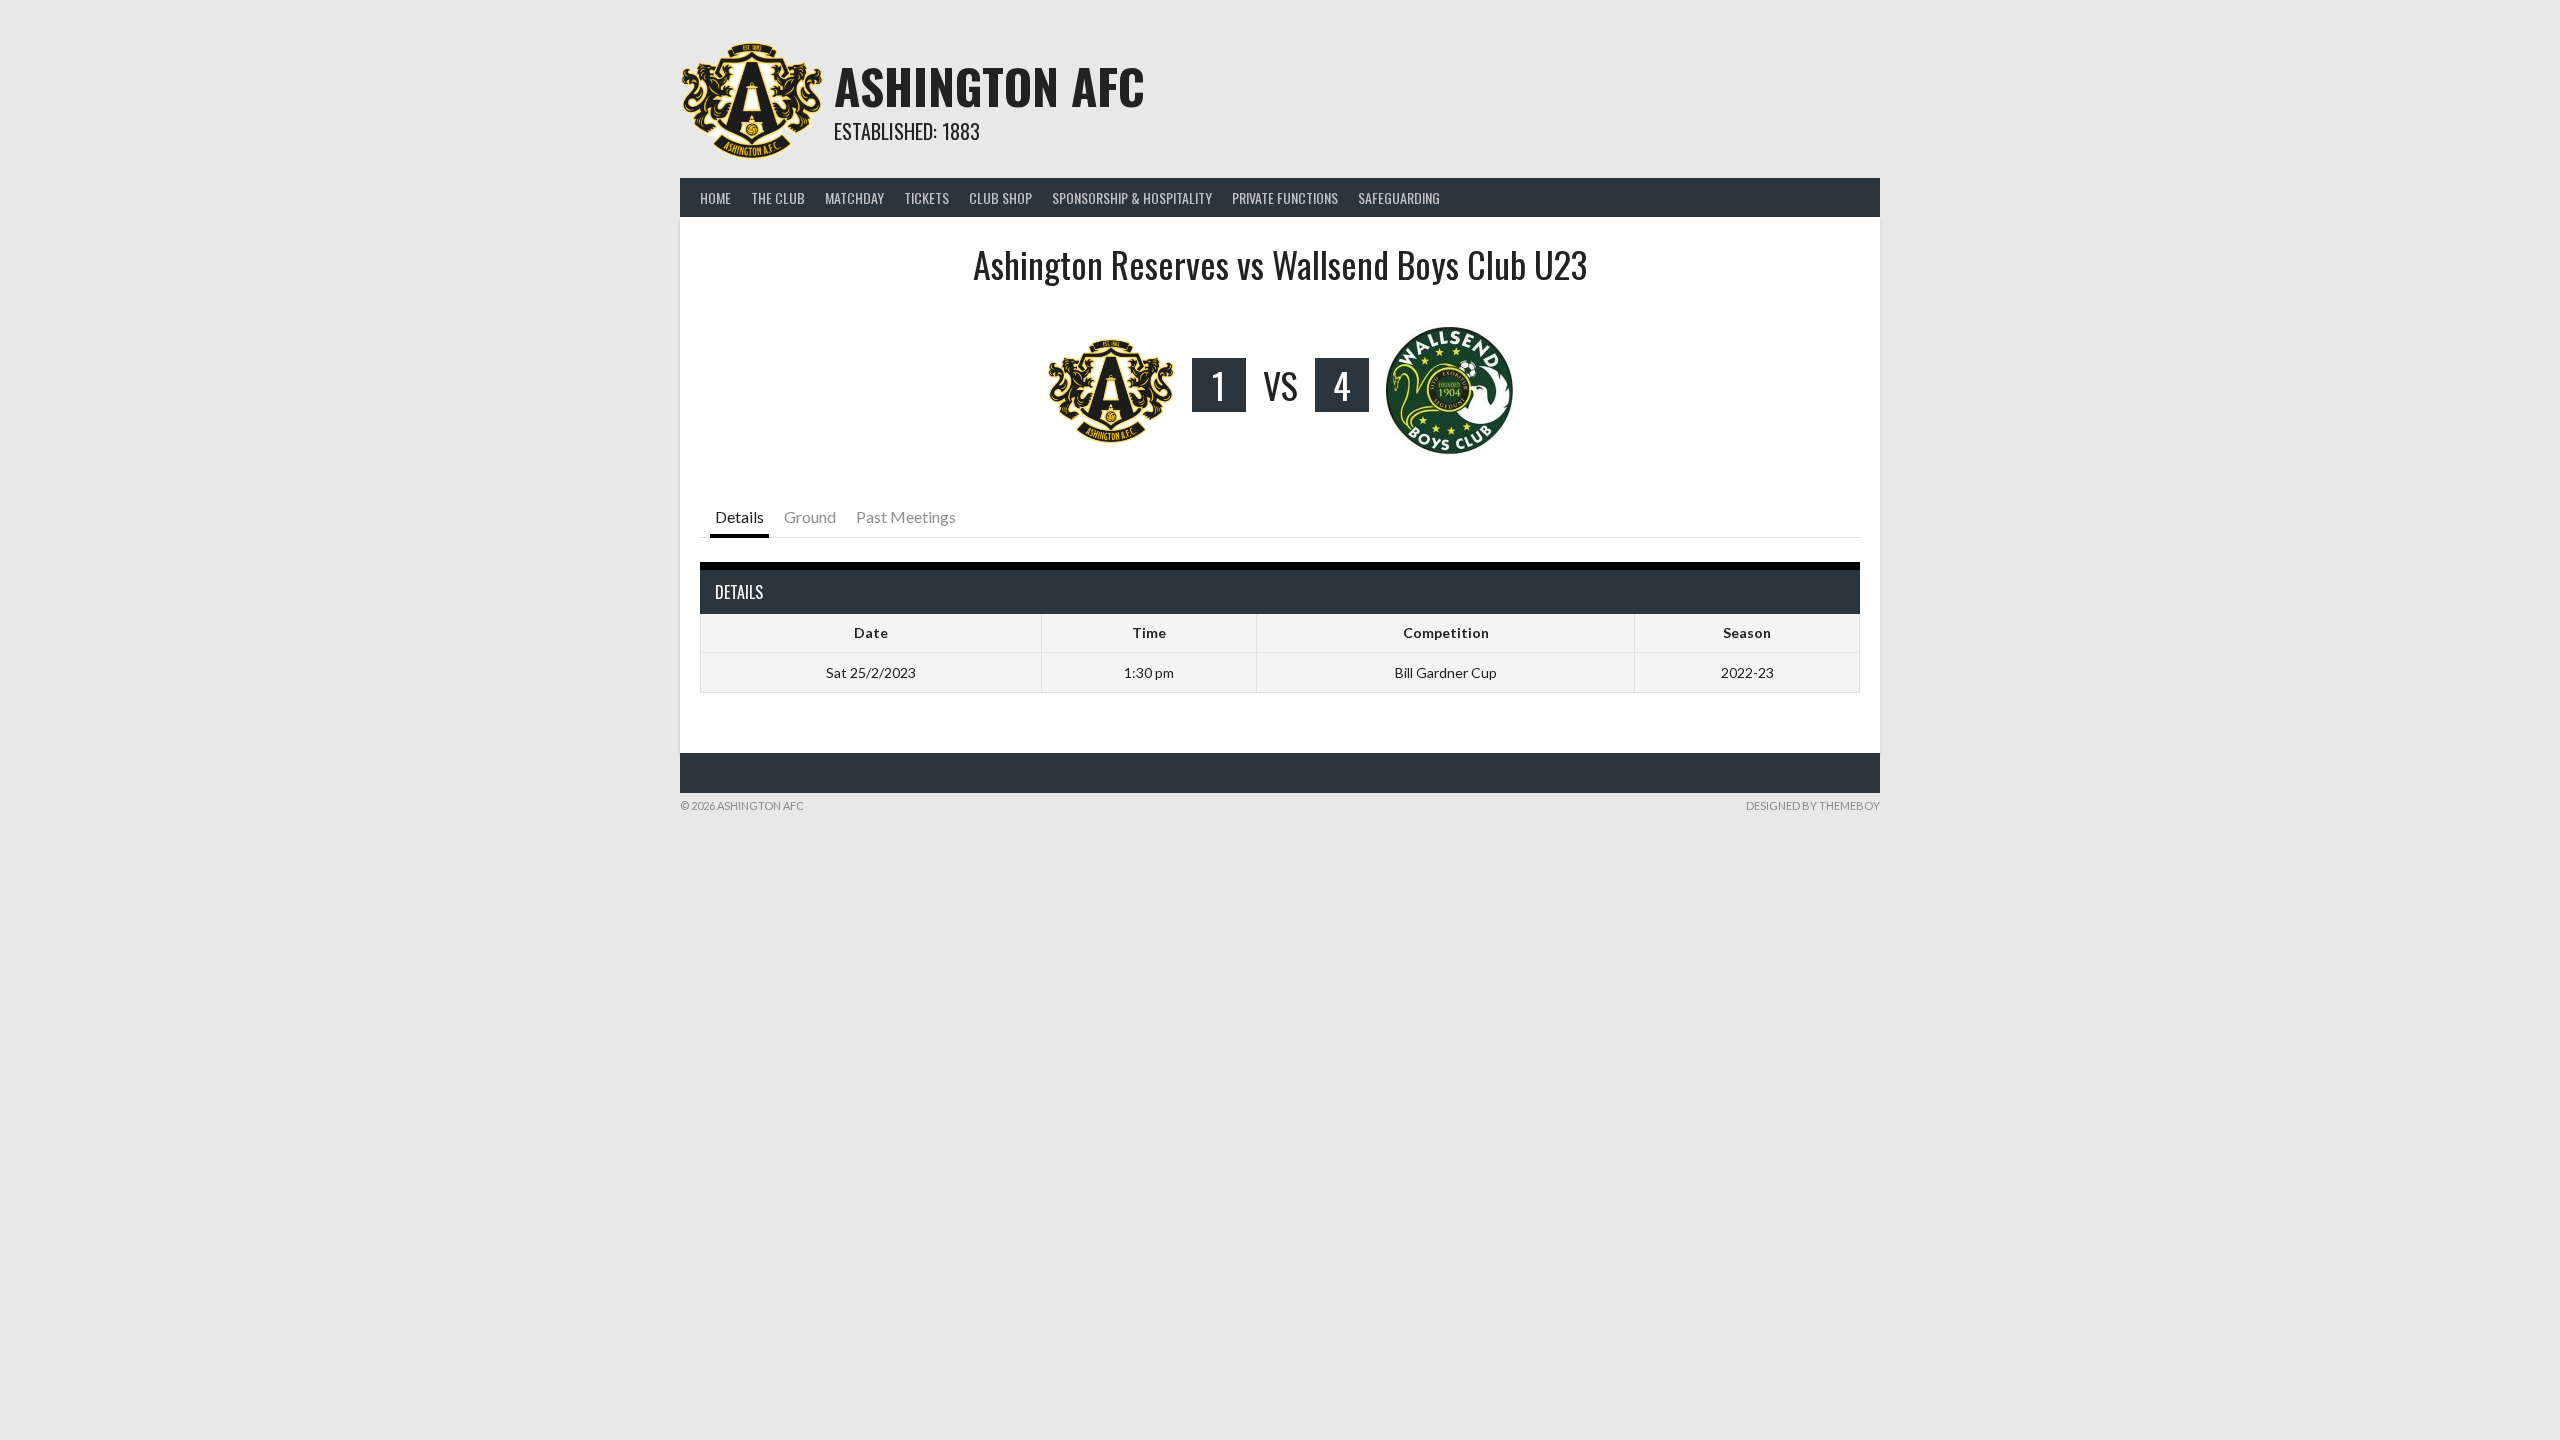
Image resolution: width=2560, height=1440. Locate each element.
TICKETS (926, 197)
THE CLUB (778, 197)
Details (739, 516)
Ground (810, 516)
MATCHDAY (854, 197)
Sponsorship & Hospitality (1132, 197)
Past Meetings (906, 516)
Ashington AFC (989, 85)
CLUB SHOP (1000, 197)
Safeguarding (1399, 197)
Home (715, 197)
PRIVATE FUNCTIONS (1285, 197)
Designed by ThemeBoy (1813, 805)
